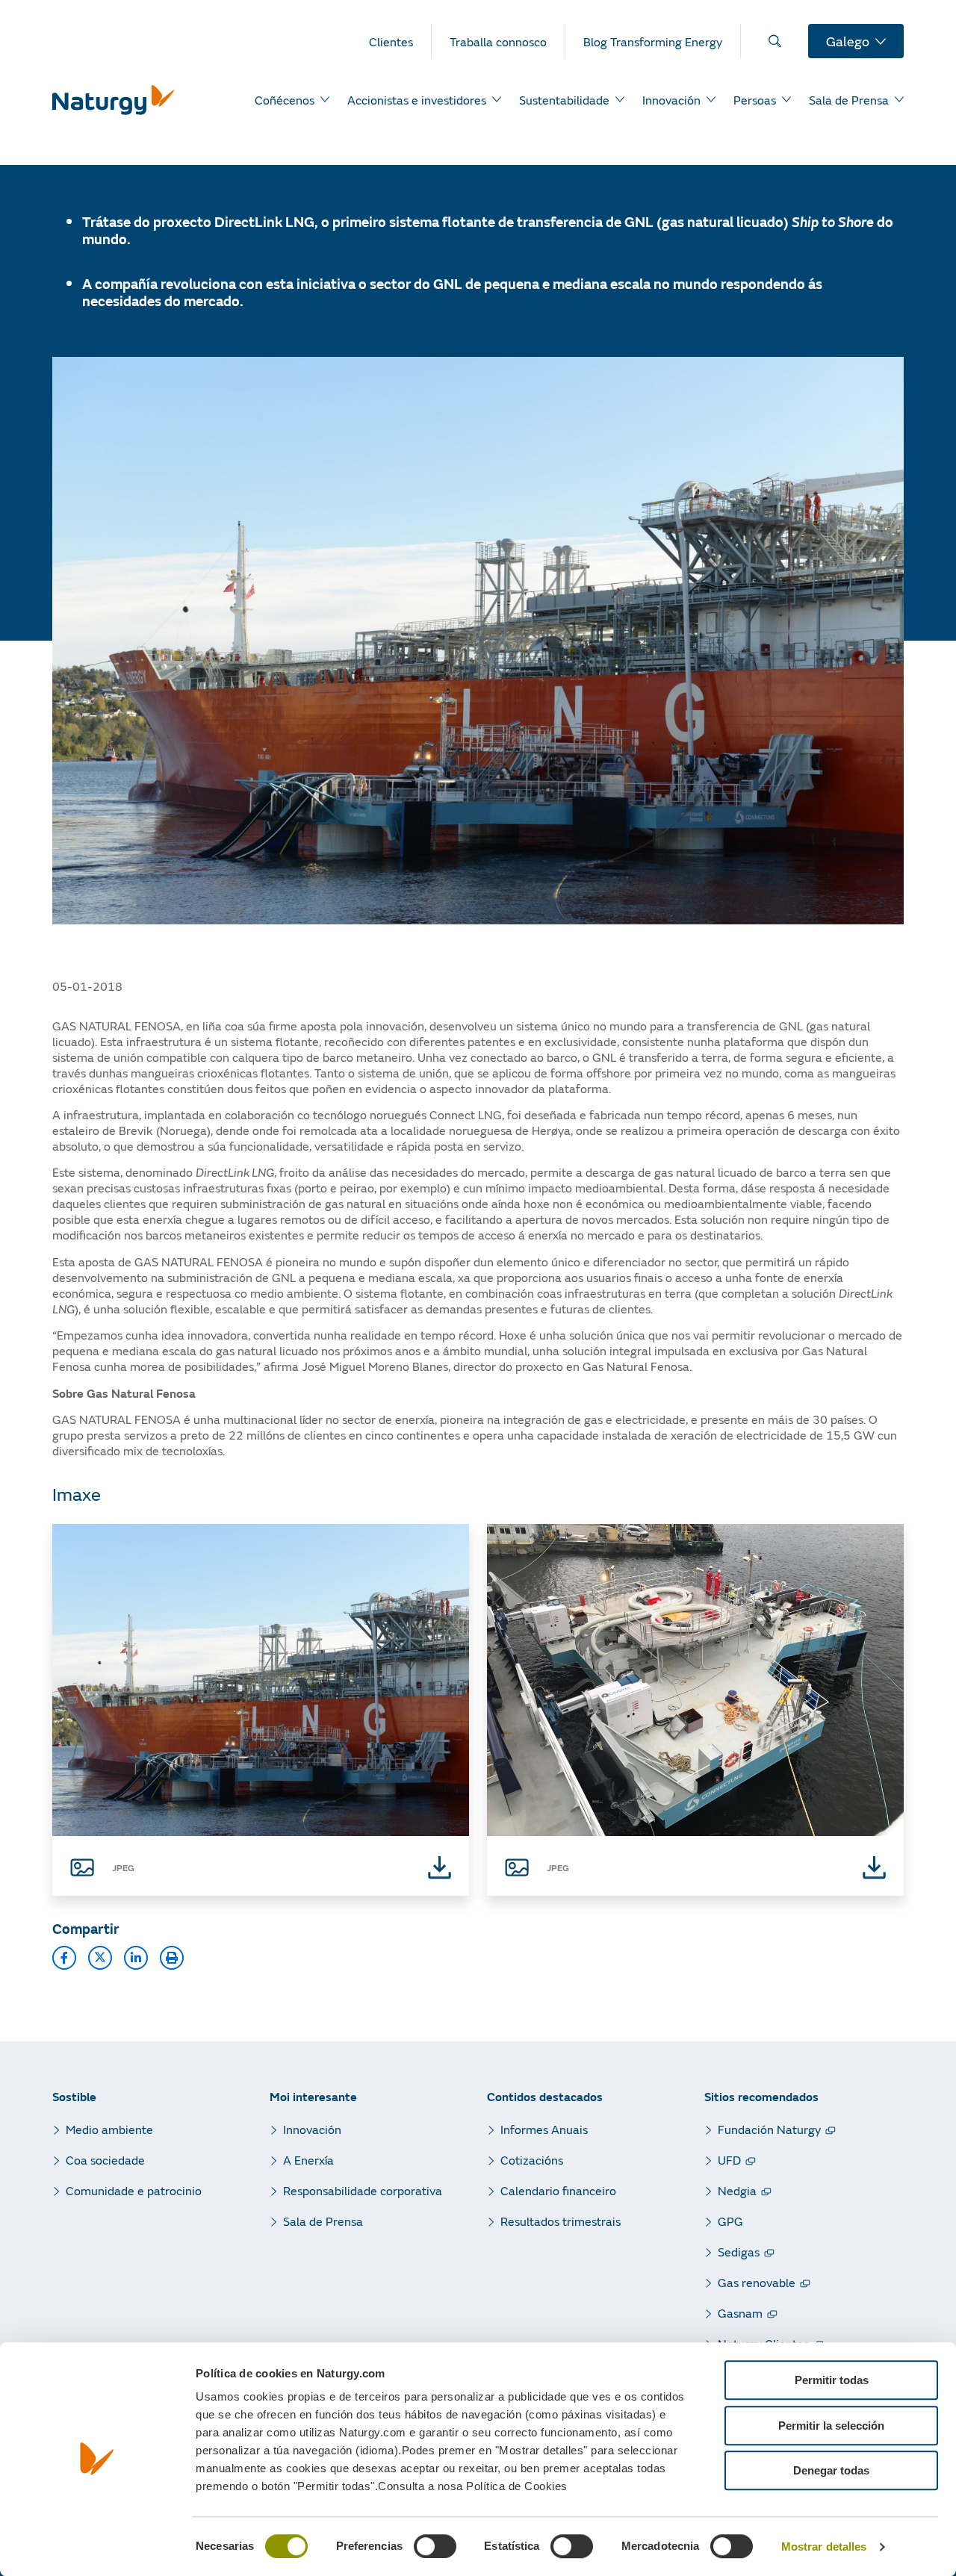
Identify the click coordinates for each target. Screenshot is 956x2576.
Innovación (312, 2129)
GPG (730, 2221)
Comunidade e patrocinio (134, 2190)
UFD (729, 2160)
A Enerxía (308, 2160)
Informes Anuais (544, 2129)
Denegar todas (831, 2470)
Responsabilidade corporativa (363, 2190)
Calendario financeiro (558, 2190)
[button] (64, 1958)
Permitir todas (832, 2380)
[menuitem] (400, 41)
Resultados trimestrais (561, 2221)
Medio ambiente (109, 2129)
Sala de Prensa (323, 2221)
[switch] (435, 2546)
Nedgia (737, 2190)
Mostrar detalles (824, 2547)
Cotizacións (532, 2160)
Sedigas (739, 2252)
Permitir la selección (831, 2426)
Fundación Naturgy (769, 2129)
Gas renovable (757, 2282)
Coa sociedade (105, 2160)
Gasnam (740, 2313)
